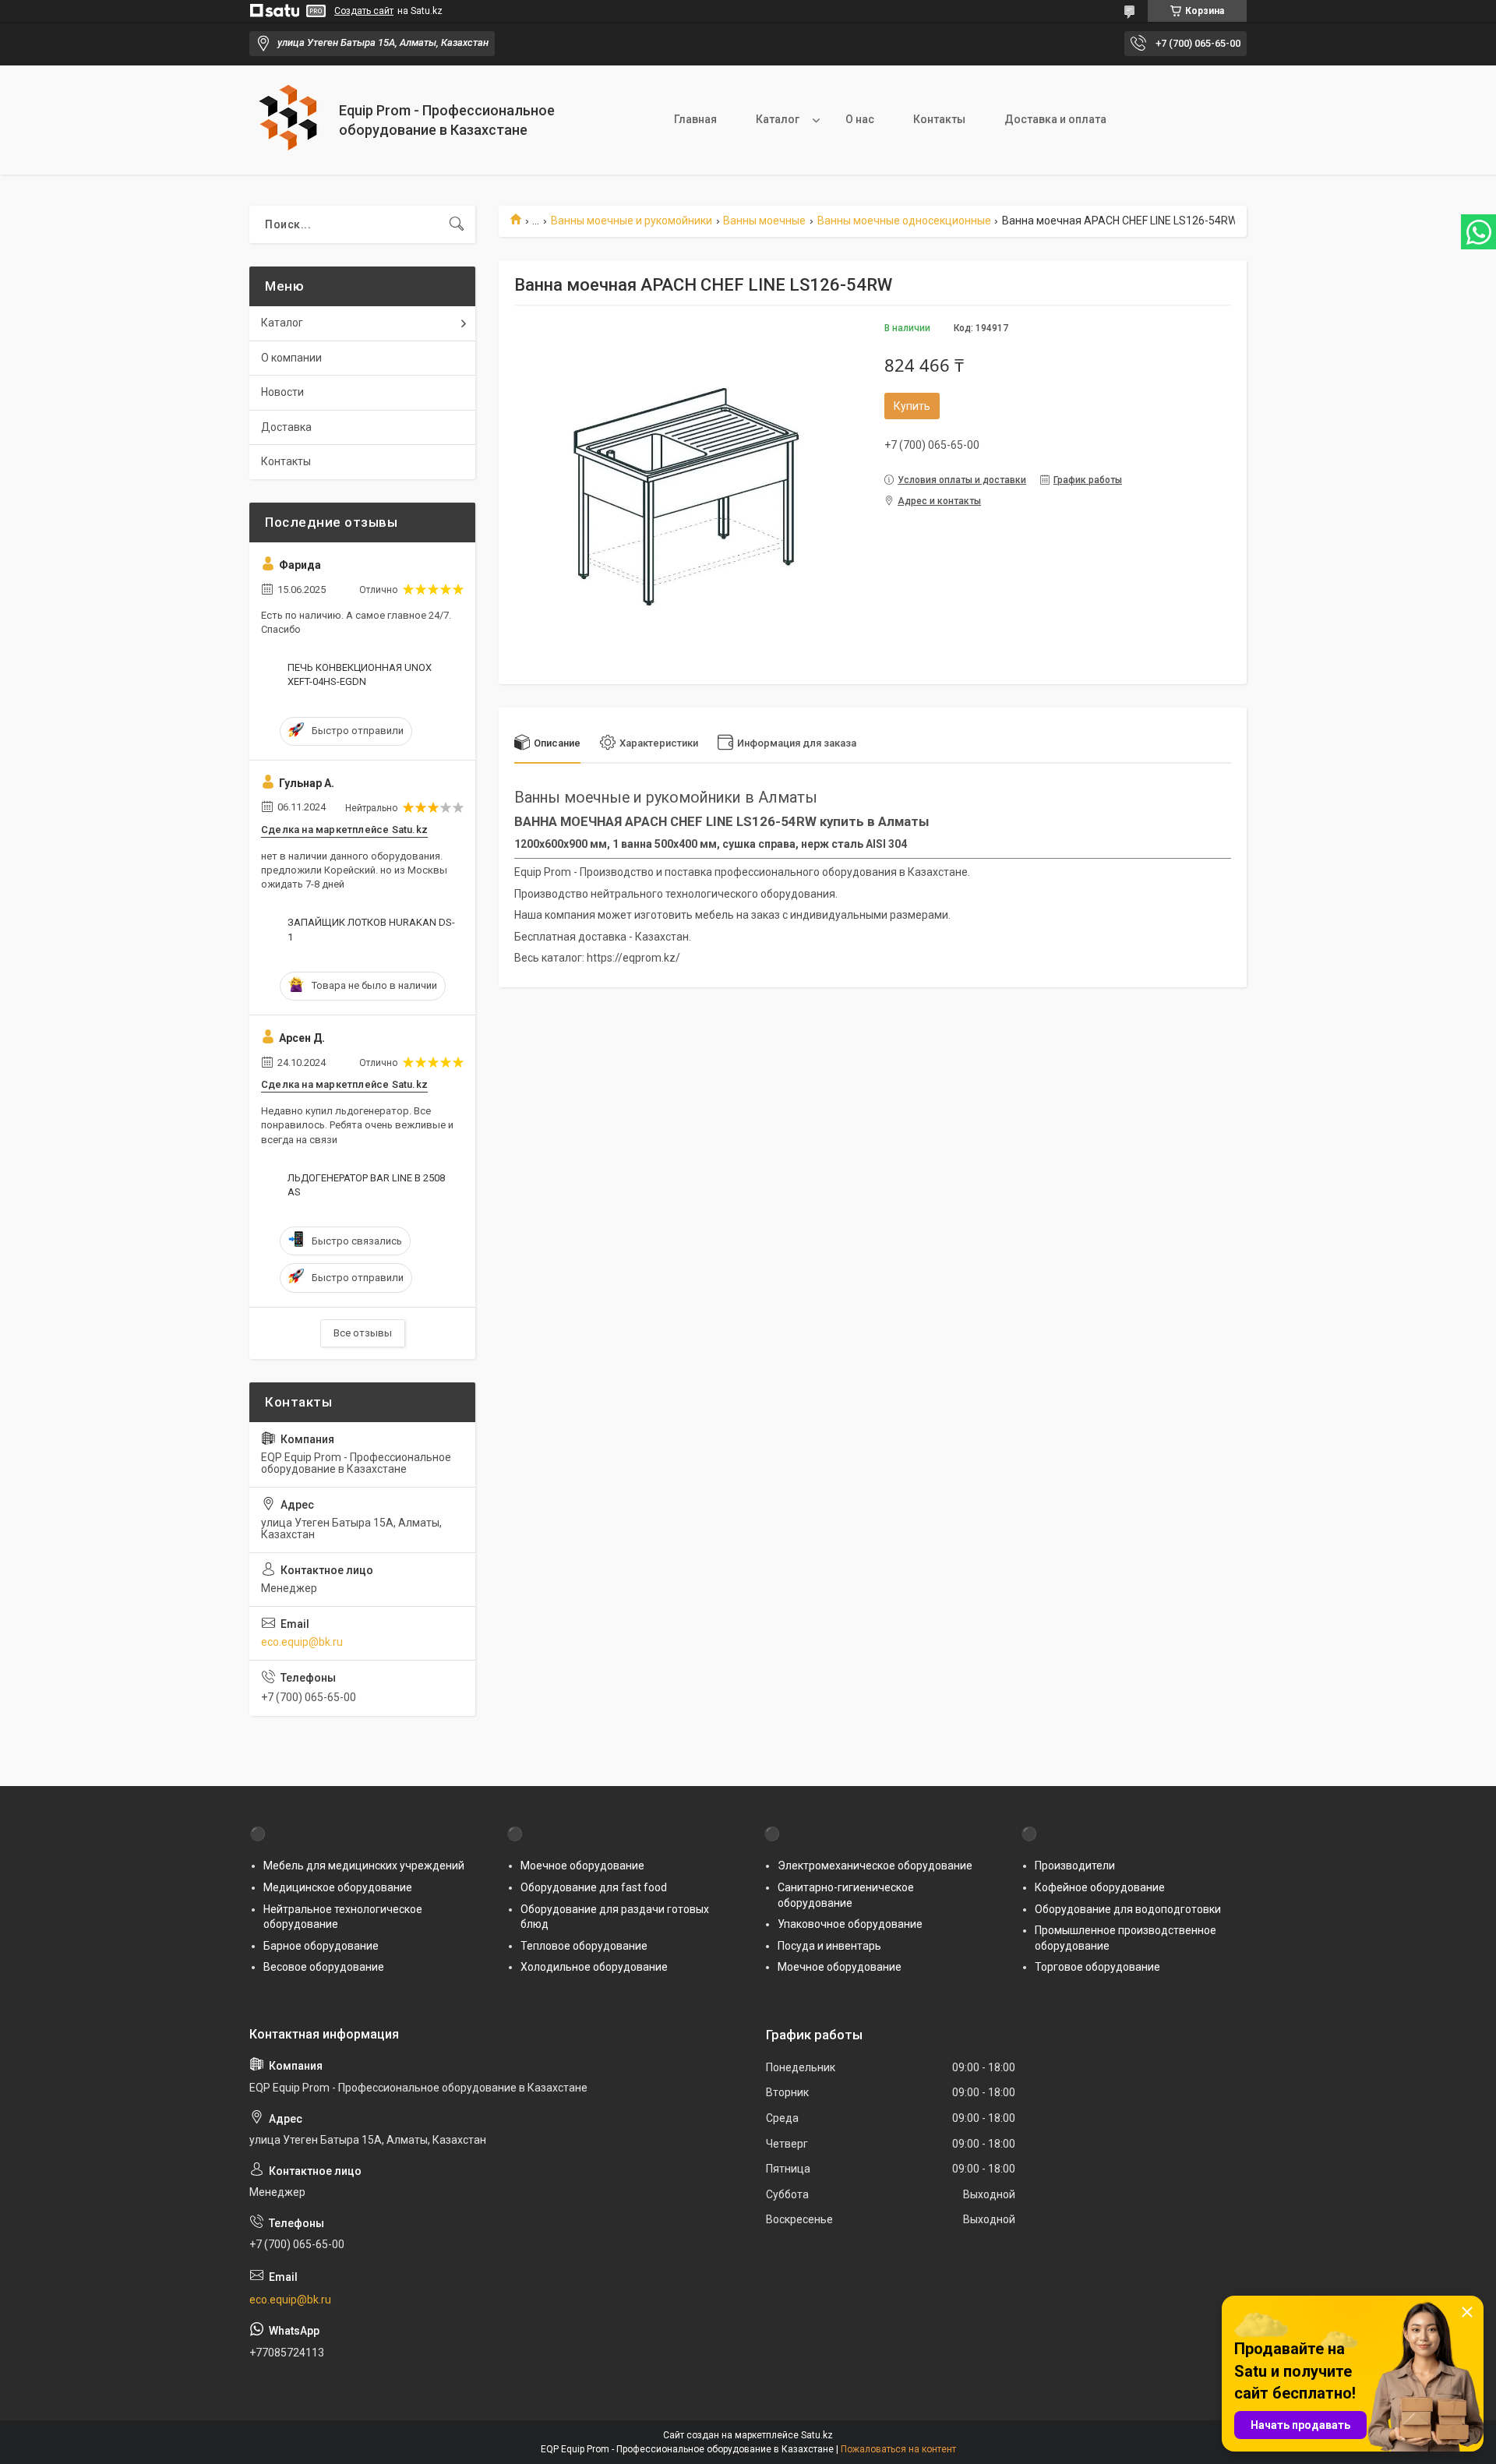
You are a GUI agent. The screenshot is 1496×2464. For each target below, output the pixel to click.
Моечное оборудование (582, 1866)
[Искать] (457, 224)
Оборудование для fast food (594, 1887)
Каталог (778, 119)
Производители (1075, 1866)
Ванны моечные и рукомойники (632, 221)
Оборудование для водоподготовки (1128, 1909)
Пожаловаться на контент (898, 2449)
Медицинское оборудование (338, 1887)
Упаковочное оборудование (850, 1924)
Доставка (286, 427)
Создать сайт (364, 11)
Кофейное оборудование (1100, 1887)
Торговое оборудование (1097, 1967)
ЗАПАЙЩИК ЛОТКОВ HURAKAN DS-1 (371, 929)
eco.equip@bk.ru (302, 1642)
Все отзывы (363, 1333)
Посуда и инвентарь (829, 1946)
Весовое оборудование (324, 1967)
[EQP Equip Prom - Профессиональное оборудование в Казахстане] (288, 120)
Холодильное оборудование (594, 1967)
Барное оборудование (321, 1946)
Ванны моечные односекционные (904, 221)
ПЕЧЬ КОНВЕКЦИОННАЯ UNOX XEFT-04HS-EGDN (360, 674)
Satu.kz (817, 2435)
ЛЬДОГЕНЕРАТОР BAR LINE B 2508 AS (366, 1185)
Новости (282, 392)
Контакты (939, 119)
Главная (695, 119)
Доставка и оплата (1055, 119)
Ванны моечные (764, 221)
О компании (291, 358)
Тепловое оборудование (584, 1946)
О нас (860, 119)
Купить (912, 406)
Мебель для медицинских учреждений (364, 1866)
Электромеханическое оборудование (875, 1866)
